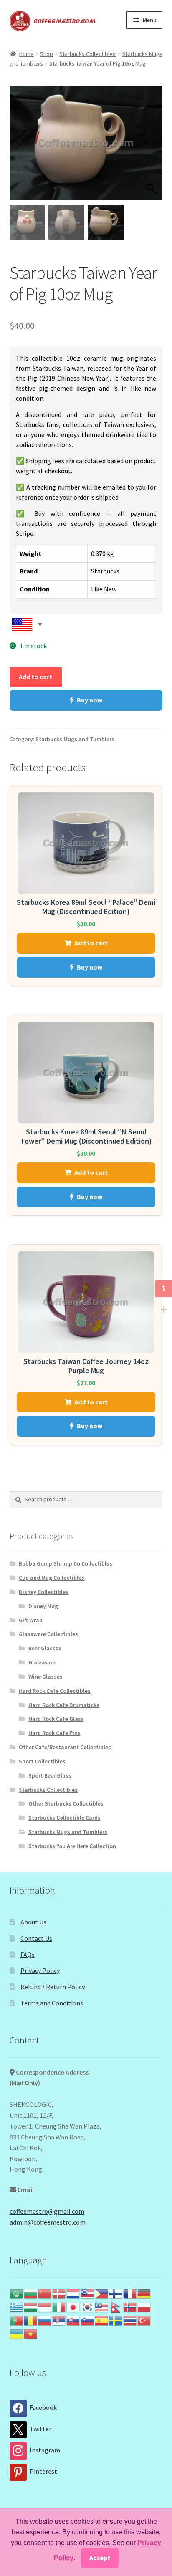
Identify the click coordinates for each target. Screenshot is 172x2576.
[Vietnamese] (31, 2333)
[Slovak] (73, 2320)
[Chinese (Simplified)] (45, 2293)
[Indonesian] (45, 2306)
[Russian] (45, 2320)
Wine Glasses (46, 1677)
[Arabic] (17, 2293)
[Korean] (88, 2306)
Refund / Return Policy (53, 1987)
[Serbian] (59, 2320)
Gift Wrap (31, 1620)
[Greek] (17, 2306)
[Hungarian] (31, 2306)
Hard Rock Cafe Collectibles (55, 1691)
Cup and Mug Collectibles (52, 1578)
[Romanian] (31, 2320)
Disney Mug (43, 1606)
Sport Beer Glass (50, 1775)
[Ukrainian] (17, 2333)
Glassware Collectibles (48, 1634)
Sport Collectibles (42, 1761)
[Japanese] (73, 2306)
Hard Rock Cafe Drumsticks (64, 1705)
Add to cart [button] (91, 943)
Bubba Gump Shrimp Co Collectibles (66, 1563)
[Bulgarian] (31, 2293)
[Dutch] (73, 2293)
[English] (88, 2293)
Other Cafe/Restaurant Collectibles (65, 1747)
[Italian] (59, 2306)
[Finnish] (116, 2293)
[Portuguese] (17, 2320)
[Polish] (144, 2306)
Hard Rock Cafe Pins (54, 1733)
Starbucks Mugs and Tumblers (75, 739)
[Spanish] (102, 2320)
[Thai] (130, 2320)
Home (27, 54)
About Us (33, 1922)
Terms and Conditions (52, 2003)
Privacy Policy (40, 1970)
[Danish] (59, 2293)
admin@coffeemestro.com (48, 2222)
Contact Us (36, 1938)
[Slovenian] (88, 2320)
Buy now (90, 700)
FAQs (28, 1955)
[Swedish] (116, 2320)
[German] (144, 2293)
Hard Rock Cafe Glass (56, 1719)
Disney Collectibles (44, 1592)
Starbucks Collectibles (87, 54)
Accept (100, 2558)
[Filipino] (102, 2293)
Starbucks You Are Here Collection (72, 1846)
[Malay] (102, 2306)
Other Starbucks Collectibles (66, 1803)
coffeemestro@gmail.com (47, 2211)
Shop (47, 54)
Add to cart (35, 677)
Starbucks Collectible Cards (64, 1818)
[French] (130, 2293)
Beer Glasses (45, 1648)
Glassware (42, 1662)
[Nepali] (116, 2306)
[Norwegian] (130, 2306)
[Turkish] (144, 2320)
